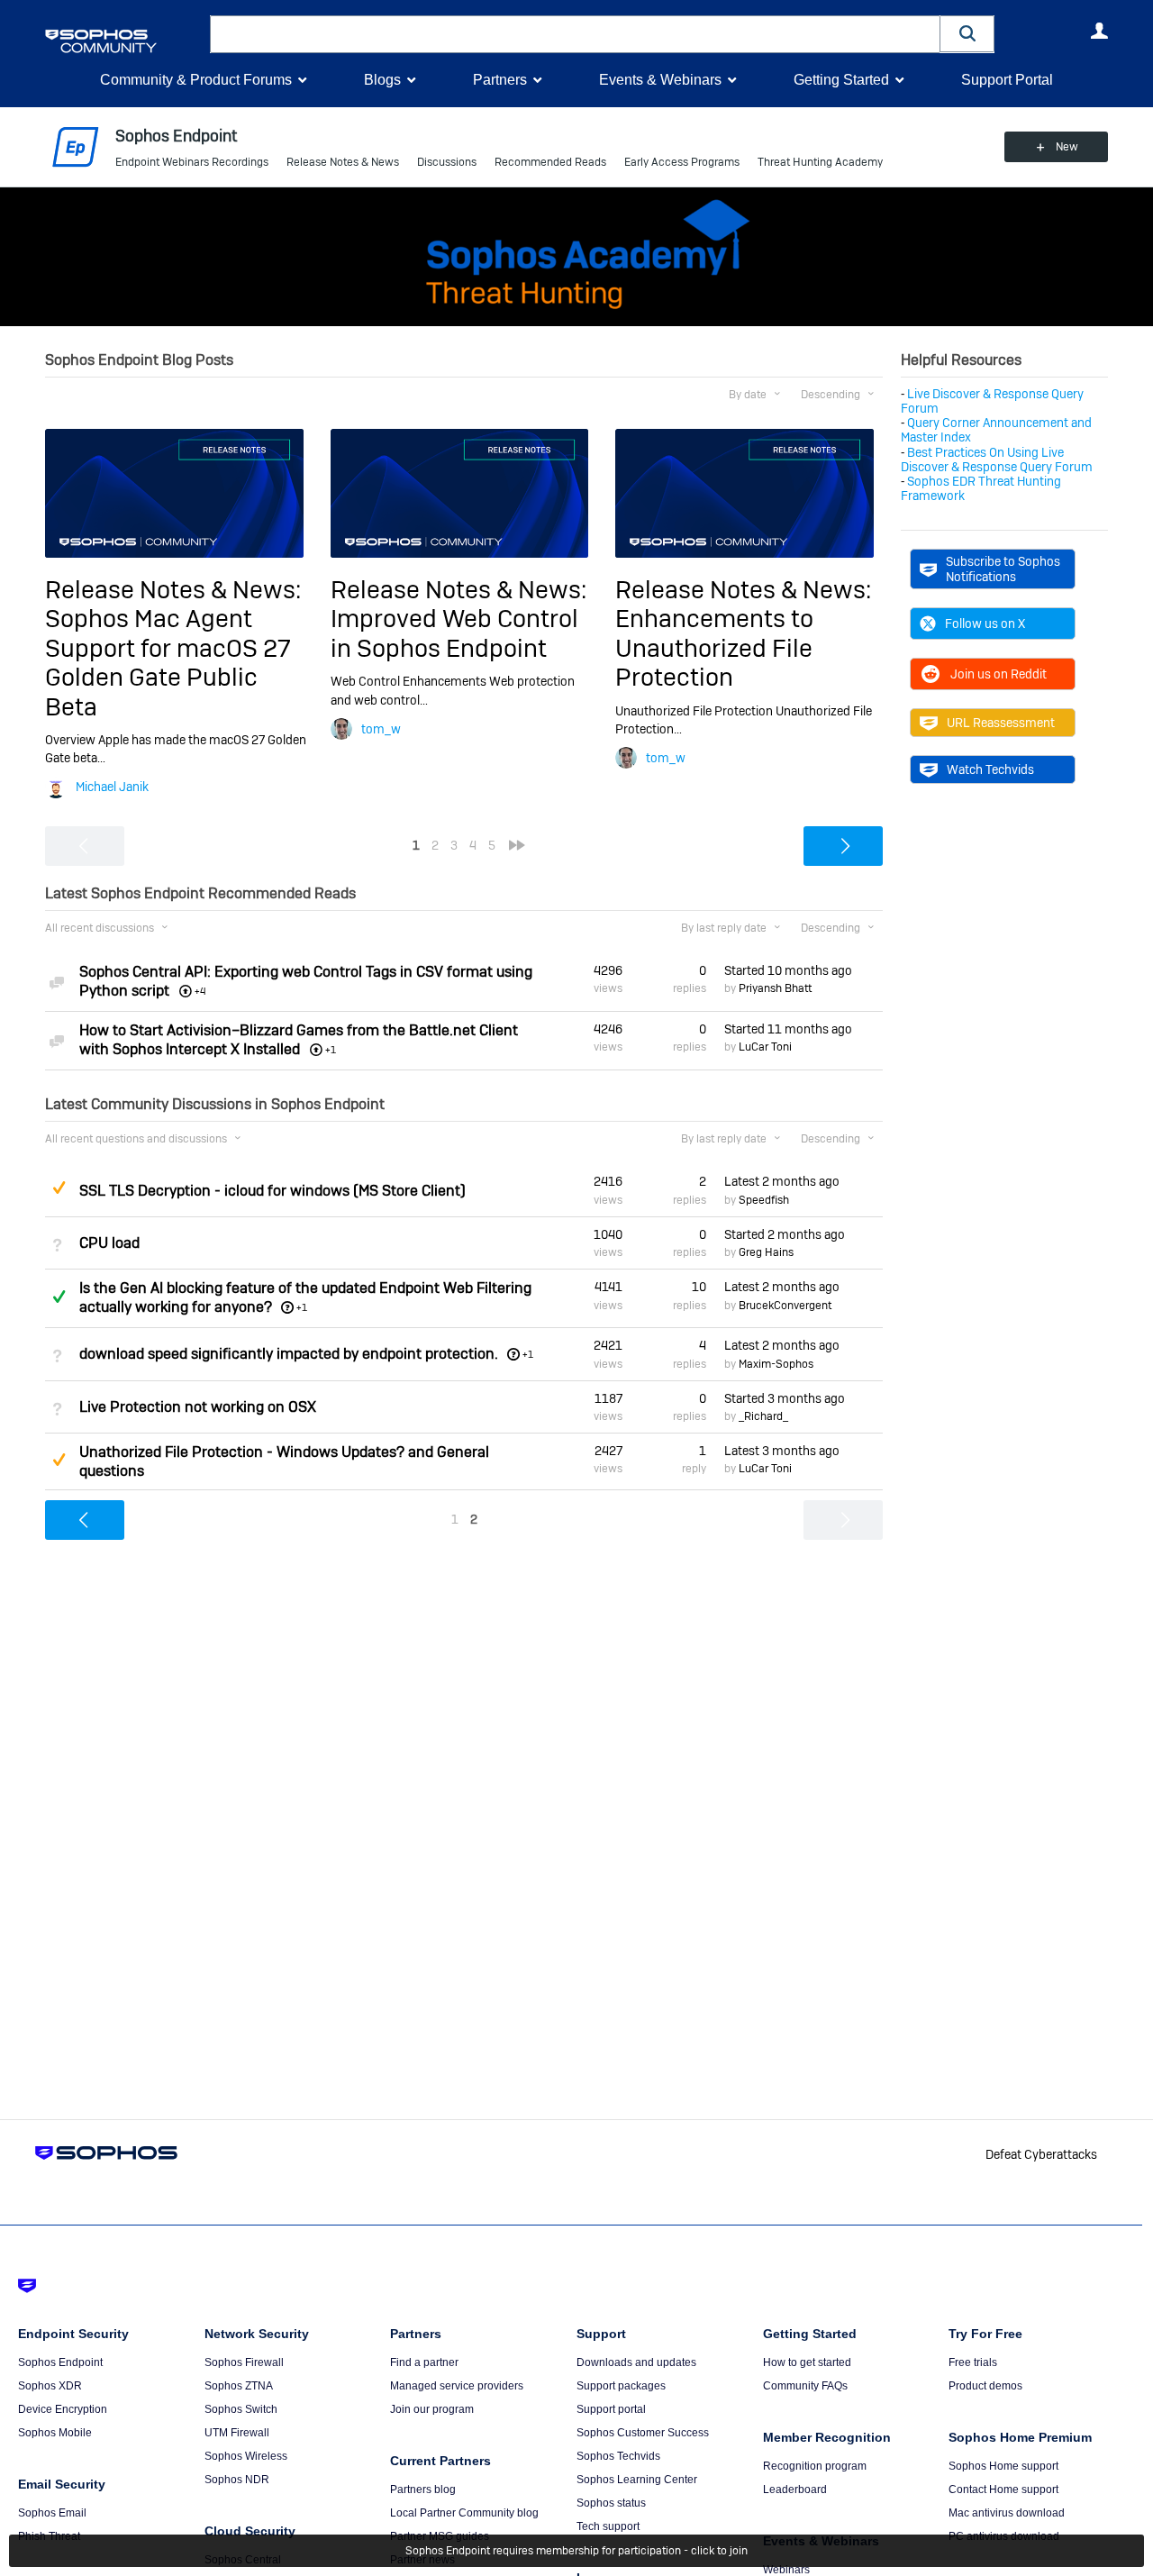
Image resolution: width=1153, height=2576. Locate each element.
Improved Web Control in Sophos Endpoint (454, 633)
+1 (302, 1307)
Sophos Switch (241, 2409)
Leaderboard (795, 2490)
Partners (500, 80)
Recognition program (815, 2466)
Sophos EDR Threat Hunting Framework (981, 488)
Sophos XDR (50, 2386)
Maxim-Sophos (776, 1364)
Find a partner (424, 2362)
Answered (59, 1297)
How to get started (807, 2362)
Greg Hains (766, 1252)
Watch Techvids (990, 769)
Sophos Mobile (55, 2433)
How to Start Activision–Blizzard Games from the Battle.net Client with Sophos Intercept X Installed (299, 1040)
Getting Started (841, 80)
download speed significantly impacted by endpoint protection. (289, 1354)
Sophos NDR (237, 2480)
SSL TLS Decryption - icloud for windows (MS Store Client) (272, 1191)
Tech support (608, 2526)
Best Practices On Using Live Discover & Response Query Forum (997, 460)
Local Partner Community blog (464, 2513)
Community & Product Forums (196, 80)
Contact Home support (1003, 2490)
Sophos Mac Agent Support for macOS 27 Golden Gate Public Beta (168, 662)
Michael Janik (112, 787)
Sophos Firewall (244, 2362)
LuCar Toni (765, 1047)
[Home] (124, 41)
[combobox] (575, 34)
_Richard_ (763, 1416)
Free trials (973, 2362)
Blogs (382, 80)
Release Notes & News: (173, 590)
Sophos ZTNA (239, 2386)
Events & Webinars (660, 80)
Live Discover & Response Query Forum (992, 401)
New (1067, 147)
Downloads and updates (636, 2362)
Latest (782, 1181)
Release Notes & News (343, 162)
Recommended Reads (550, 162)
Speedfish (764, 1200)
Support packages (621, 2386)
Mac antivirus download (1007, 2513)
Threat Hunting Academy (820, 162)
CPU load (109, 1243)
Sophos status (611, 2503)
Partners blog (423, 2490)
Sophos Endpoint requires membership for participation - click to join (576, 2551)
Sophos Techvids (618, 2456)
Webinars (786, 2570)
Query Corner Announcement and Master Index (996, 430)
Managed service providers (457, 2386)
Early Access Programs (682, 162)
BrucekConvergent (785, 1306)
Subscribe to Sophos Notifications (1003, 569)
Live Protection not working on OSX (198, 1407)
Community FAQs (805, 2386)
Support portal (611, 2409)
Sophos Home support (1003, 2466)
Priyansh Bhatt (775, 988)
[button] (967, 34)
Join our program (432, 2409)
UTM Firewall (237, 2433)
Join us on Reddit (999, 674)
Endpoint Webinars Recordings (192, 162)
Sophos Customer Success (643, 2433)
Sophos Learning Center (637, 2480)
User (1099, 31)
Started (788, 970)
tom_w (381, 729)
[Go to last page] (517, 845)
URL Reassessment (1001, 723)
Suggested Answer (59, 1188)
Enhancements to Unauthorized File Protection (714, 648)
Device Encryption (63, 2409)
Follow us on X (985, 624)
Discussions (447, 162)
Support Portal (1007, 80)
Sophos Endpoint (60, 2362)
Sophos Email (52, 2513)
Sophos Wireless (246, 2456)
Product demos (985, 2386)
